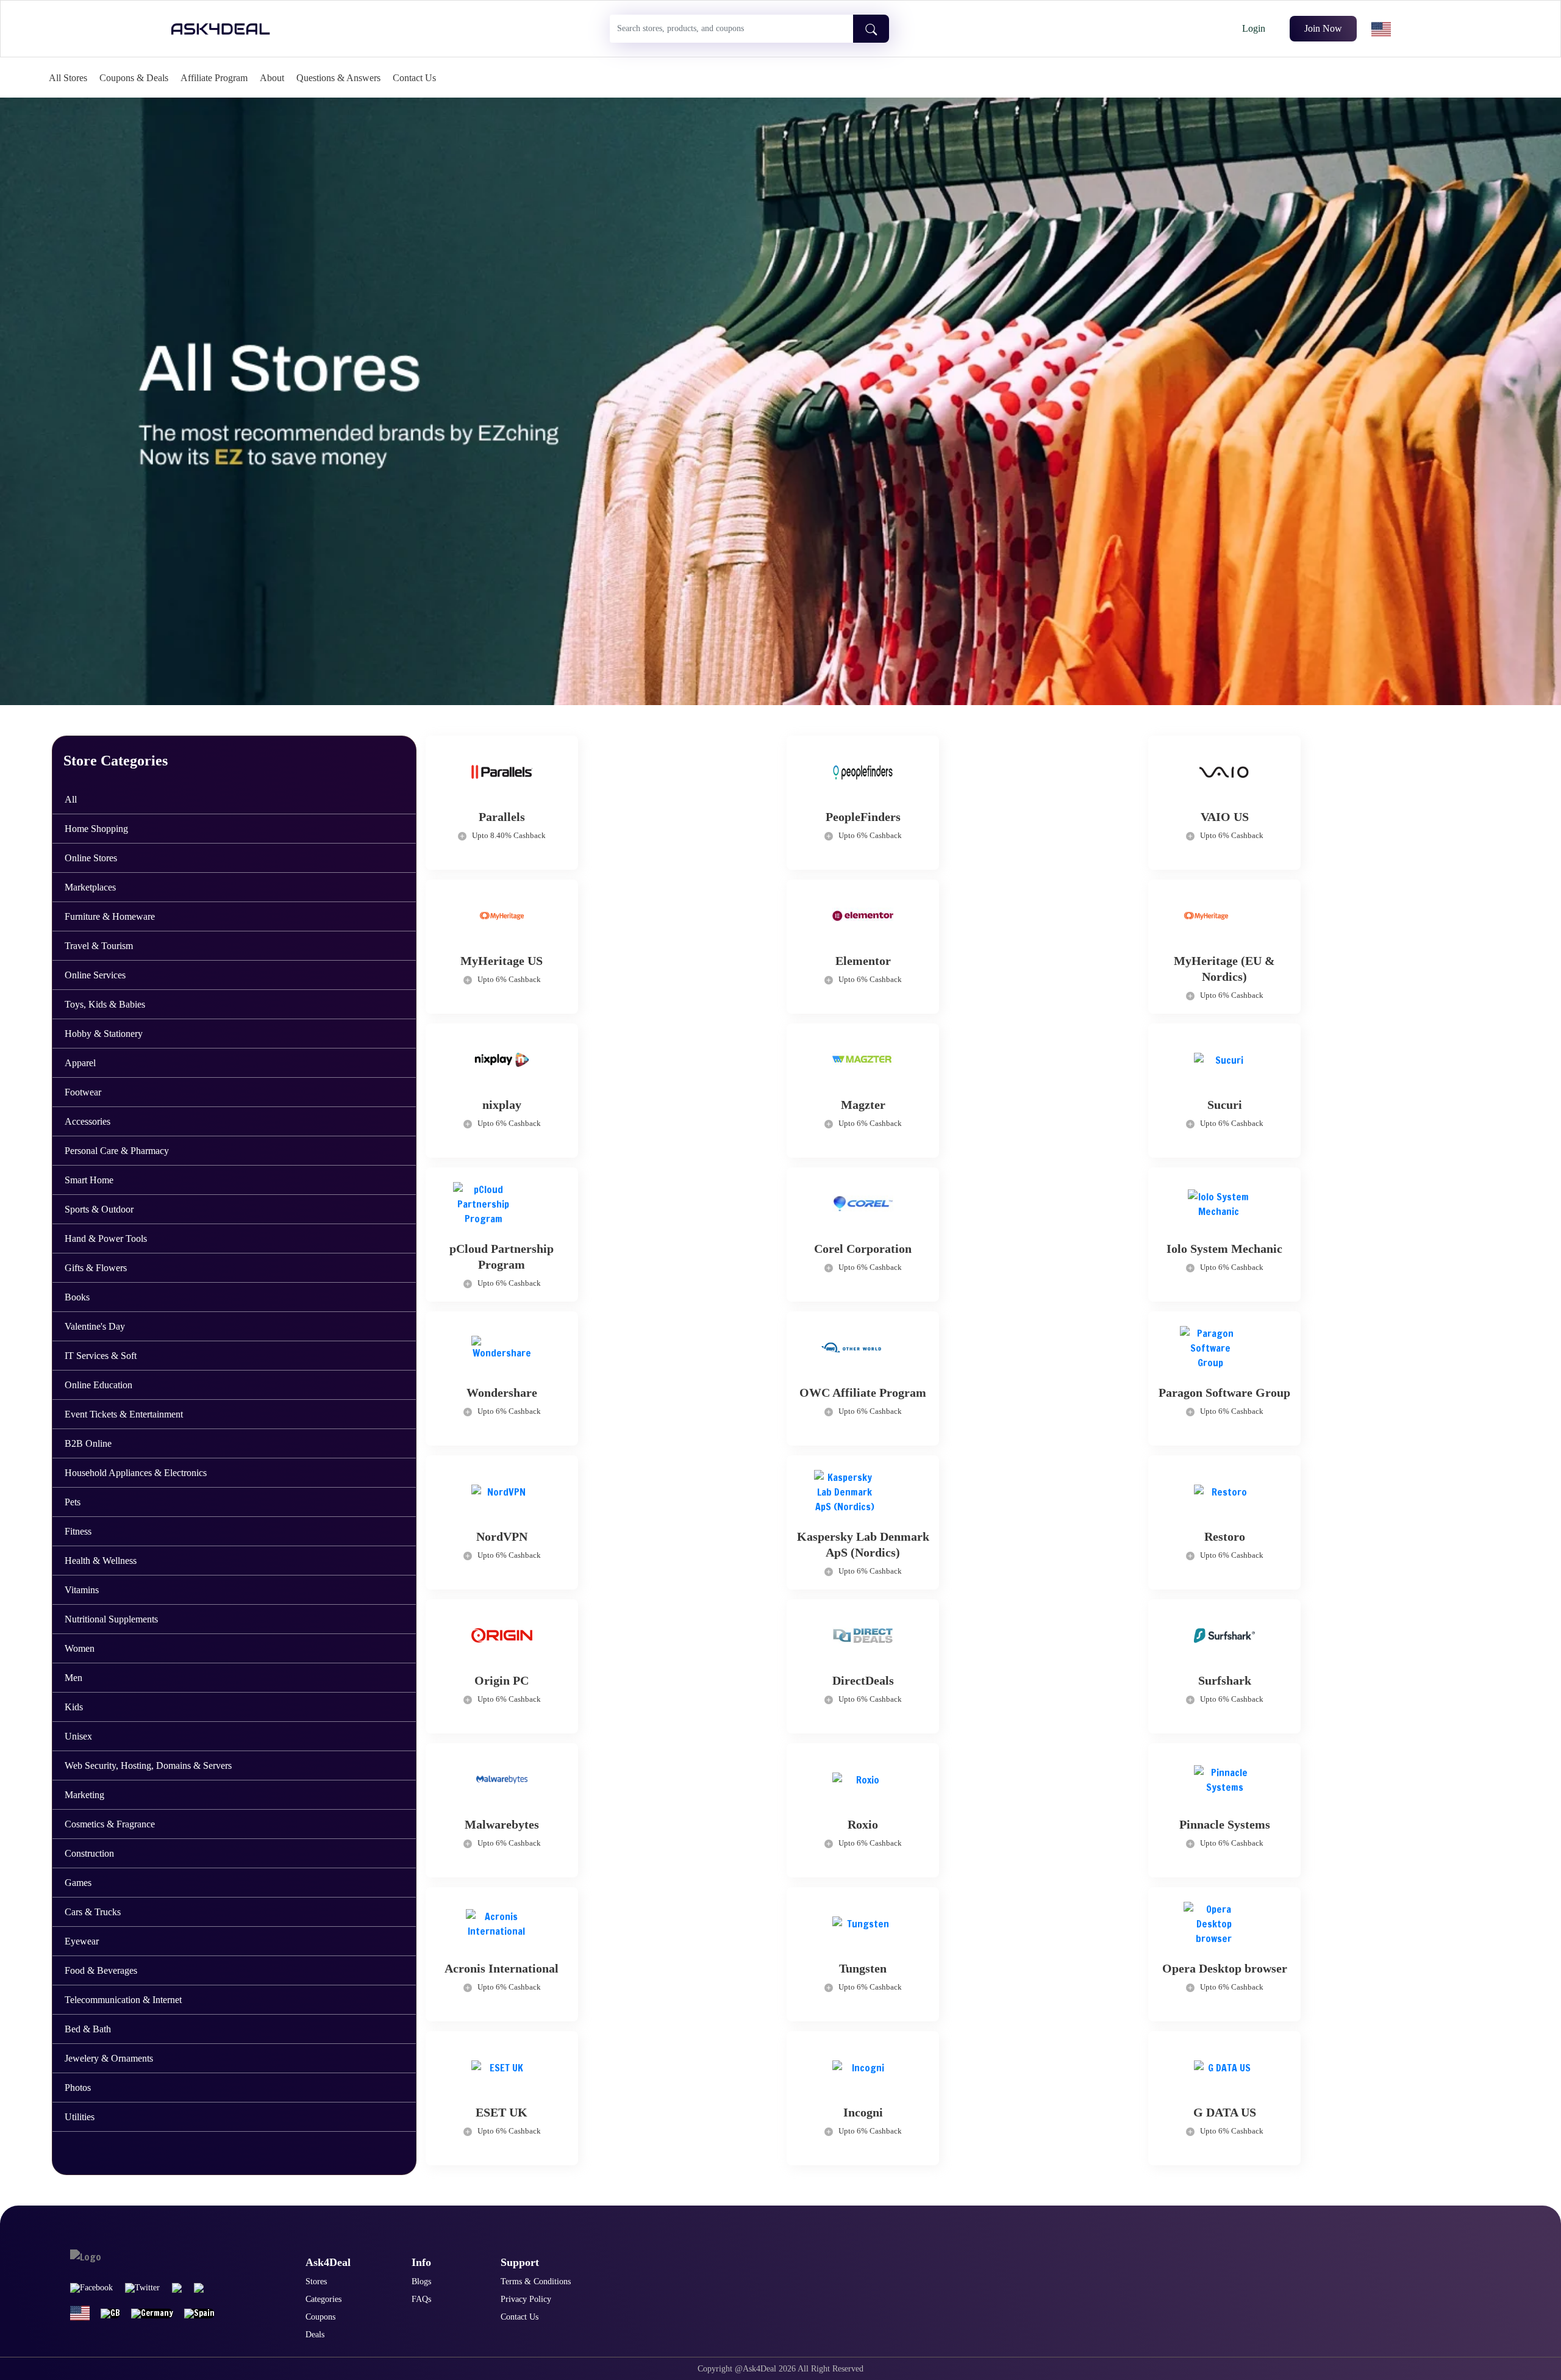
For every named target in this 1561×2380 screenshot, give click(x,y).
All (71, 799)
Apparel (80, 1063)
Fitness (78, 1531)
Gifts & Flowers (96, 1268)
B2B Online (88, 1443)
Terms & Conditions (536, 2281)
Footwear (83, 1092)
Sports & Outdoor (99, 1209)
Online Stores (91, 858)
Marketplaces (90, 887)
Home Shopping (96, 829)
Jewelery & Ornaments (109, 2058)
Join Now (1323, 28)
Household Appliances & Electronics (136, 1473)
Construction (89, 1853)
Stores (316, 2281)
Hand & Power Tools (106, 1238)
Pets (73, 1502)
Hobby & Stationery (104, 1034)
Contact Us (414, 78)
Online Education (98, 1385)
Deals (315, 2335)
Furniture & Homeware (110, 916)
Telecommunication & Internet (123, 2000)
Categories (323, 2299)
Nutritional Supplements (111, 1619)
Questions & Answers (338, 78)
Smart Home (89, 1180)
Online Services (95, 975)
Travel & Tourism (99, 946)
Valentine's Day (95, 1326)
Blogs (421, 2281)
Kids (74, 1707)
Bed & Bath (88, 2029)
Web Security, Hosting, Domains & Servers (148, 1765)
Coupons (320, 2317)
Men (73, 1678)
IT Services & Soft (101, 1356)
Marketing (84, 1795)
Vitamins (82, 1590)
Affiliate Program (214, 78)
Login (1254, 28)
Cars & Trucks (93, 1912)
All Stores (68, 78)
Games (78, 1883)
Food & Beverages (101, 1970)
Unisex (78, 1736)
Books (77, 1297)
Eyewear (82, 1941)
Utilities (80, 2117)
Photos (78, 2088)
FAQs (421, 2299)
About (272, 78)
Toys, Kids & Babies (105, 1004)
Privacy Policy (526, 2299)
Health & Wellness (101, 1561)
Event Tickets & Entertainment (124, 1414)
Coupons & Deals (134, 78)
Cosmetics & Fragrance (110, 1824)
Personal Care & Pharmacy (117, 1151)
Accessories (88, 1121)
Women (80, 1648)
